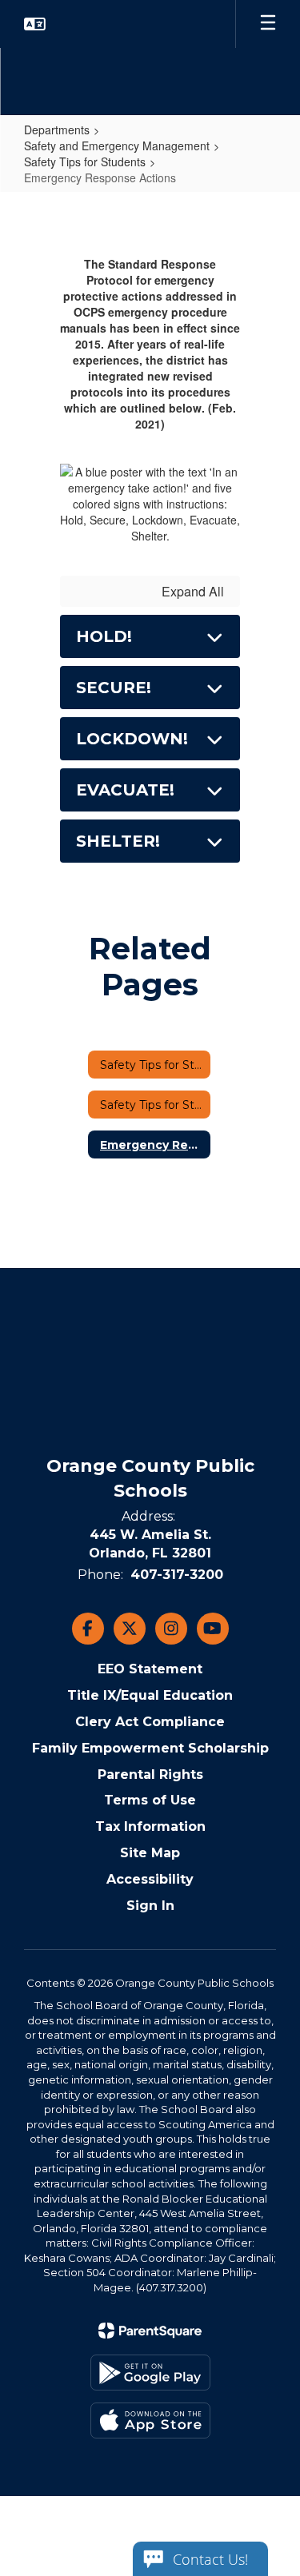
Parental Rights (150, 1774)
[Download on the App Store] (150, 2420)
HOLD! (104, 636)
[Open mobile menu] (268, 24)
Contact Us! (210, 2559)
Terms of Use (150, 1800)
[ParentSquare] (150, 2331)
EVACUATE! (125, 790)
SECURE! (114, 688)
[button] (35, 24)
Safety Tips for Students (85, 161)
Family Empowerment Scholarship (150, 1748)
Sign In (150, 1906)
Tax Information (150, 1826)
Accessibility (150, 1879)
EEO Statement (150, 1669)
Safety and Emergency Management (117, 146)
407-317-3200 (177, 1575)
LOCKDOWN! (132, 739)
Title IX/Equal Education (150, 1695)
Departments (57, 130)
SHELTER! (118, 841)
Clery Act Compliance (150, 1722)
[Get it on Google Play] (150, 2373)
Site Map (150, 1853)
